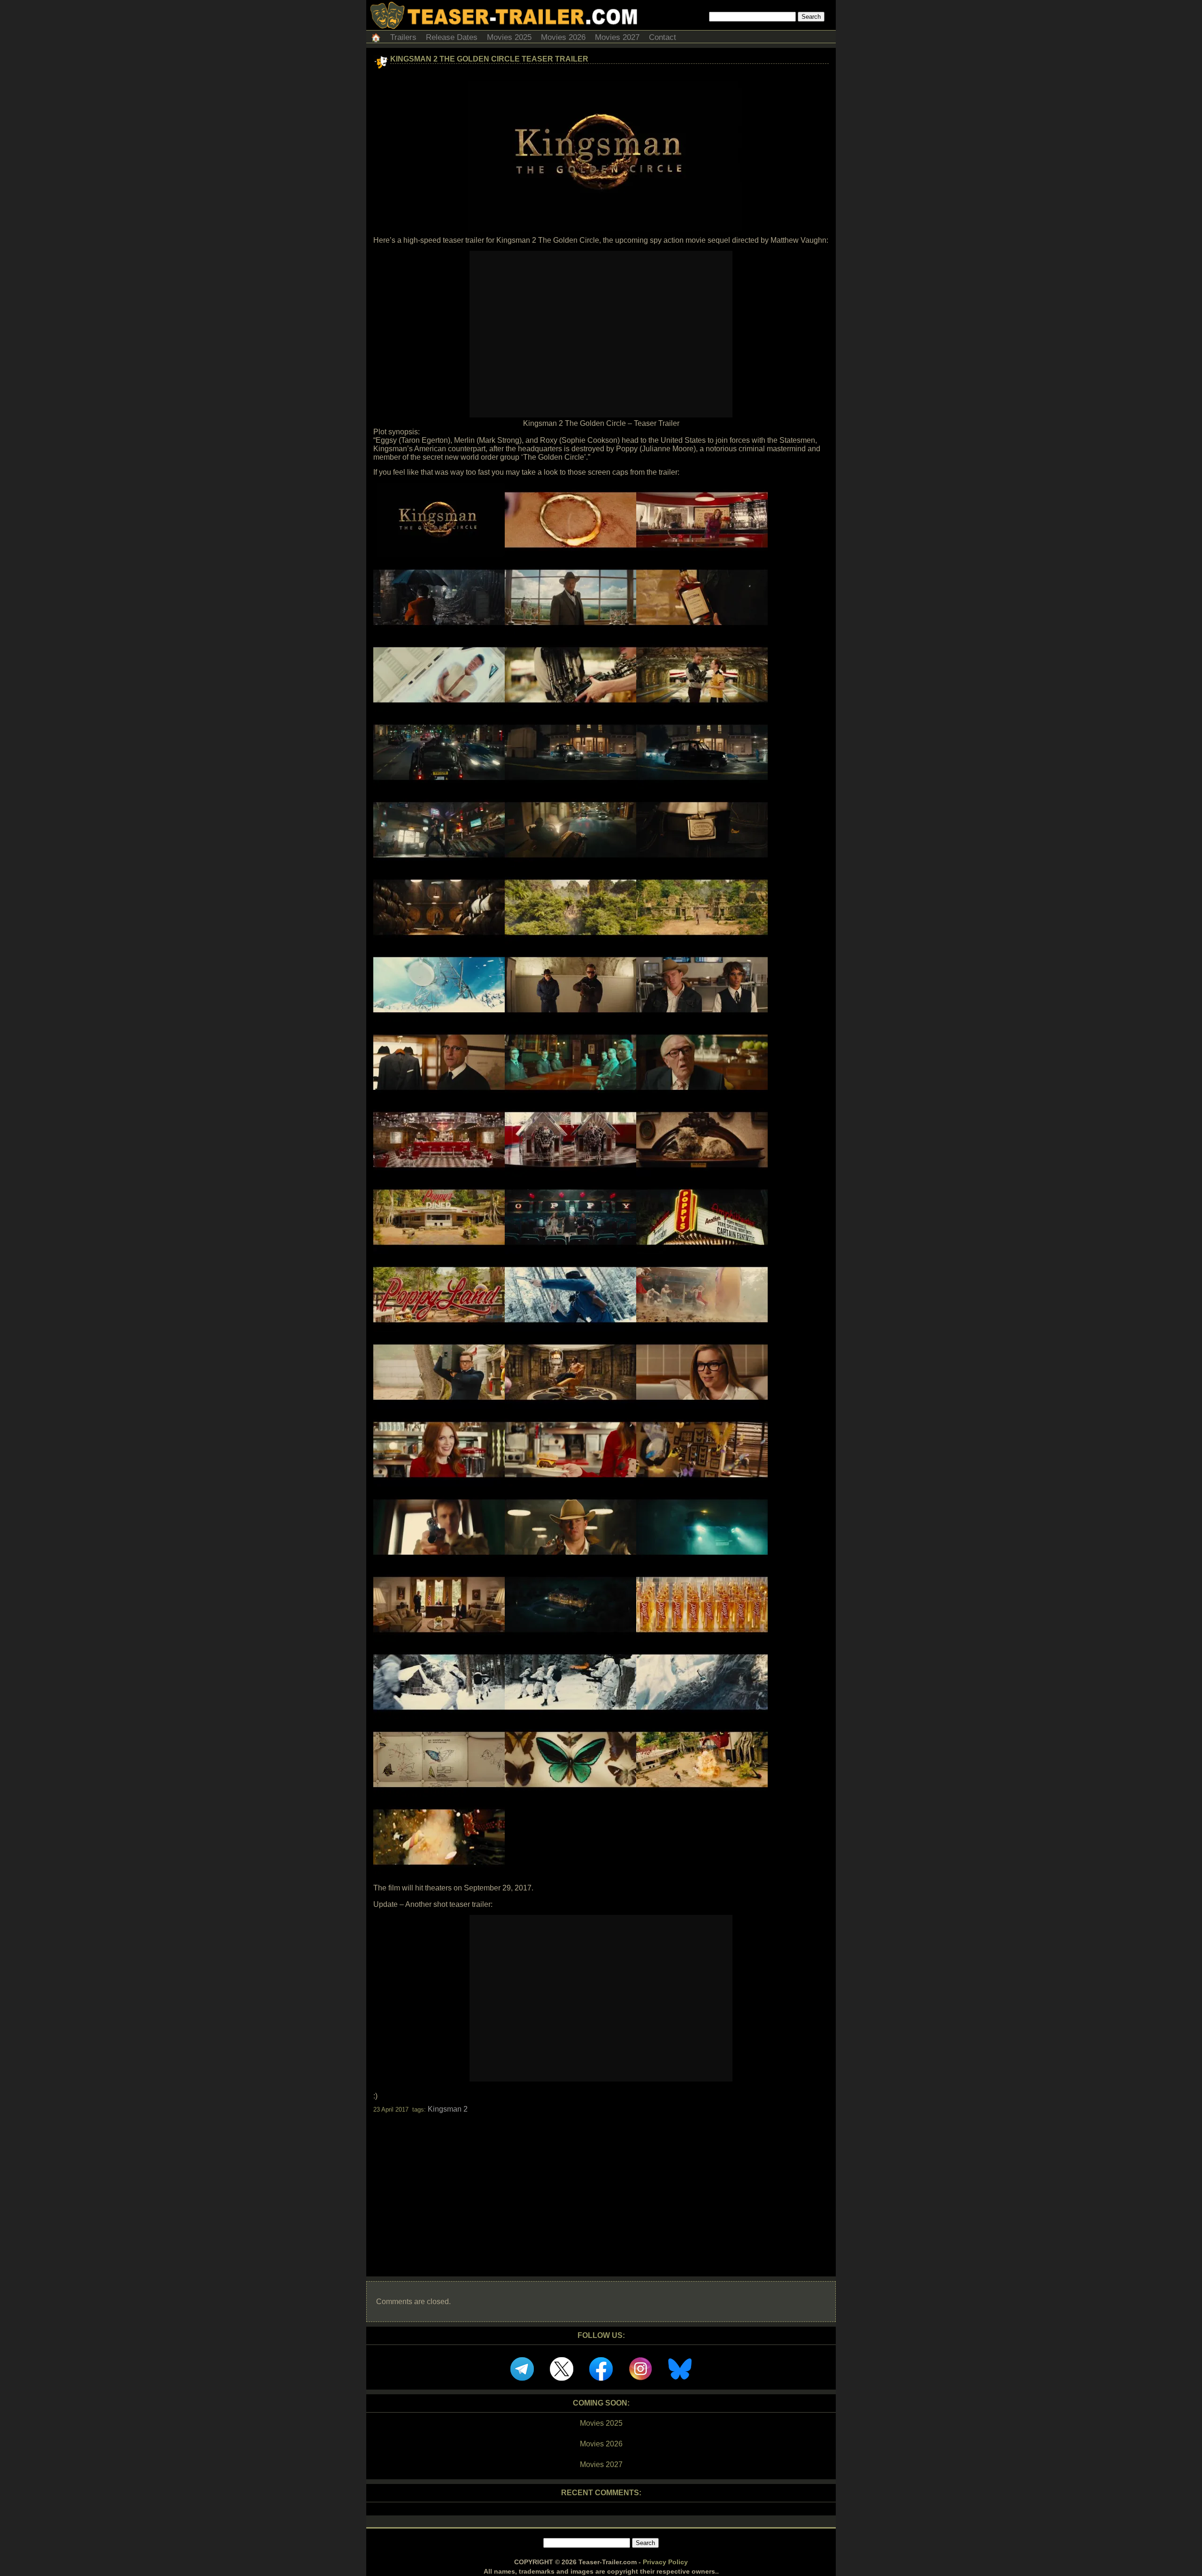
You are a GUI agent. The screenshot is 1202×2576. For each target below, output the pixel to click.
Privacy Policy (665, 2562)
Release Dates (452, 37)
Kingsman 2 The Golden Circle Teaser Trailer (489, 59)
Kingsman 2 (448, 2109)
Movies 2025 (509, 37)
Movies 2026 (563, 37)
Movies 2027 (617, 37)
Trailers (403, 37)
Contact (663, 37)
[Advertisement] (601, 2187)
